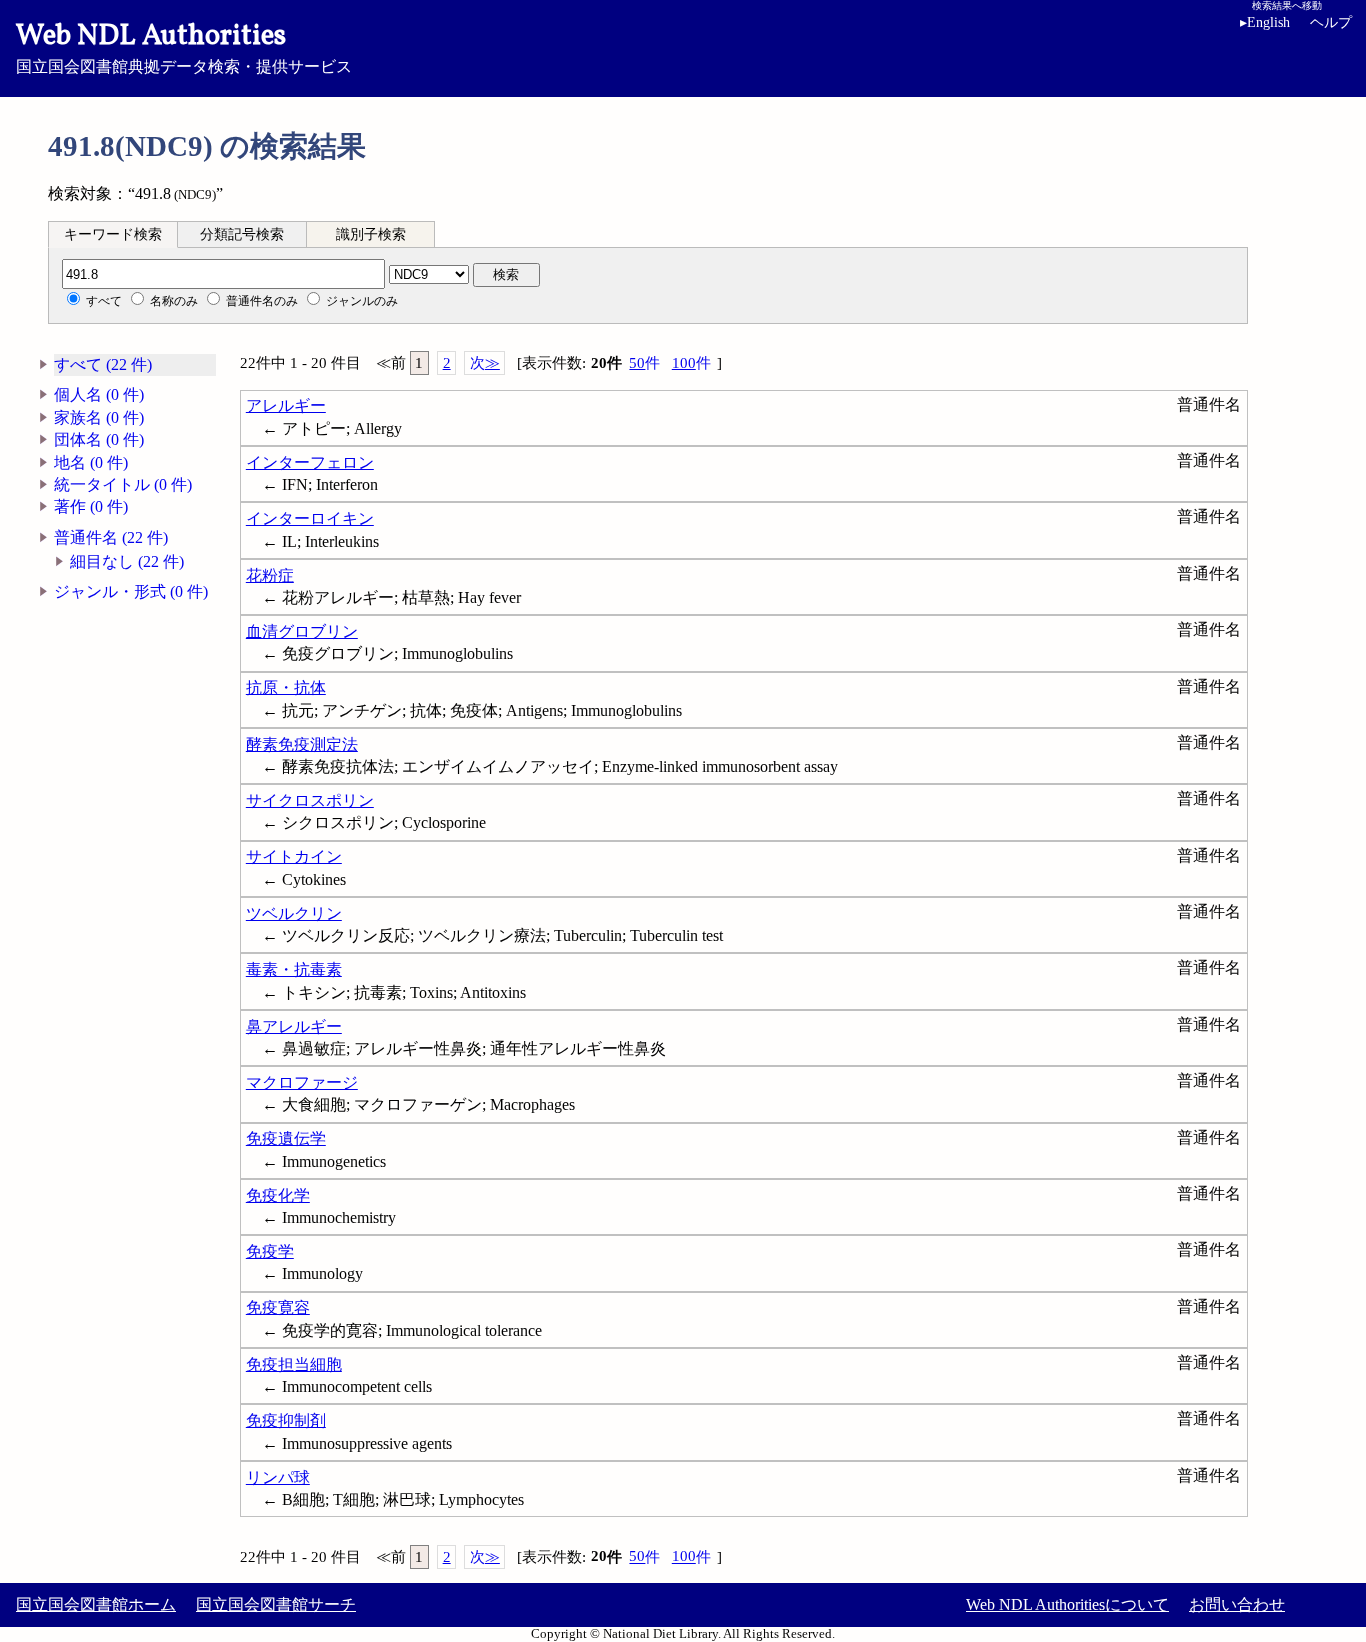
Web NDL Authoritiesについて (1067, 1604)
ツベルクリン (294, 913)
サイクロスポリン (310, 800)
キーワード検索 (113, 234)
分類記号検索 (242, 234)
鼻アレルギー (294, 1026)
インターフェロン (310, 462)
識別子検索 (371, 234)
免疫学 (270, 1251)
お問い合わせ (1237, 1604)
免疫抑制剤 (286, 1420)
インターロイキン (310, 518)
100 (691, 363)
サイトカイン (294, 856)
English (1265, 22)
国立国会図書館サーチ (276, 1604)
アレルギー (286, 405)
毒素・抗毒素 (294, 969)
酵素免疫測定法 (302, 744)
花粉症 (270, 575)
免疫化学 (278, 1195)
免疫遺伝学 (286, 1138)
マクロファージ (302, 1082)
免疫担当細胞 (294, 1364)
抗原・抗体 (286, 687)
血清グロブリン (302, 631)
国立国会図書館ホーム (96, 1604)
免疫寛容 (278, 1307)
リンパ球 (278, 1477)
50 (644, 363)
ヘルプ (1331, 22)
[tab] (113, 234)
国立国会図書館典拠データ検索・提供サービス (184, 46)
